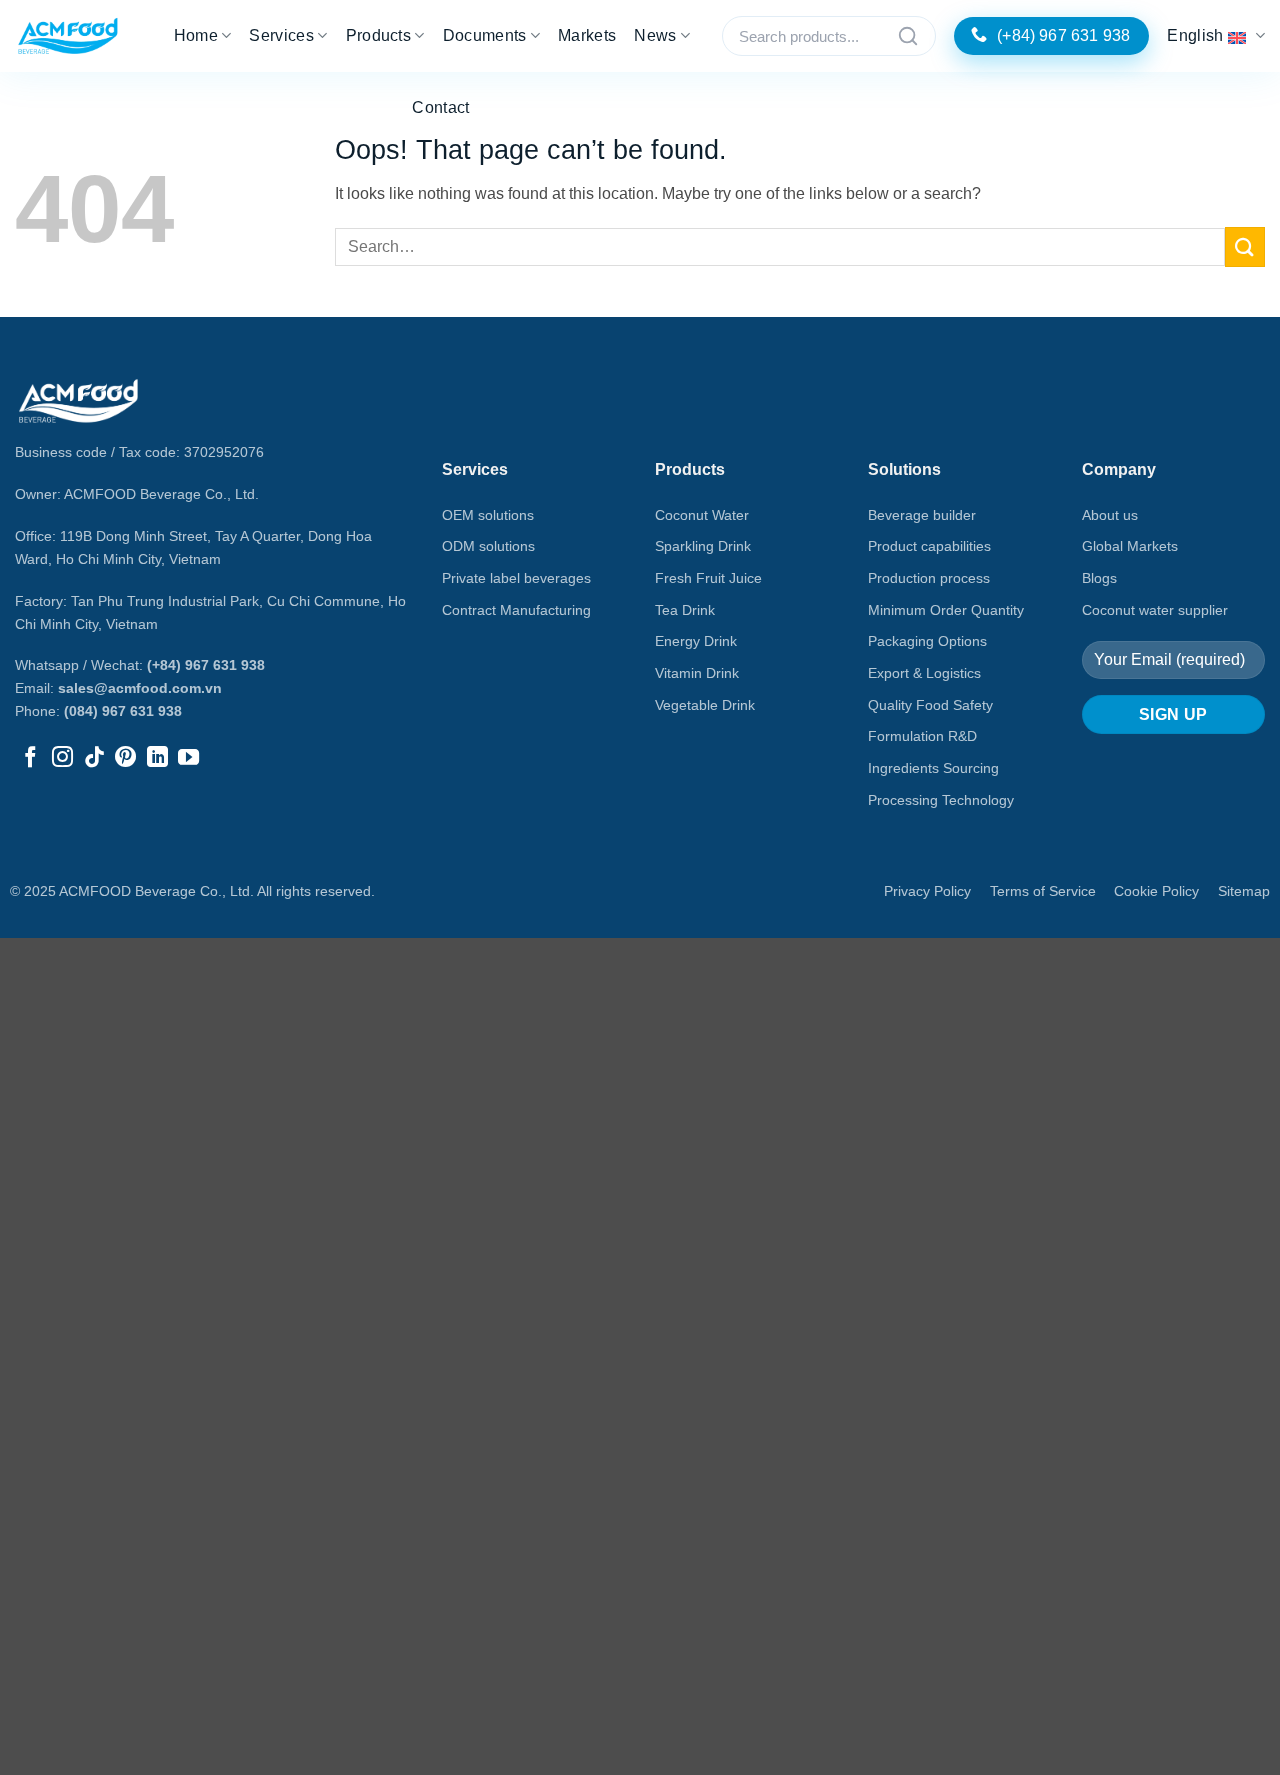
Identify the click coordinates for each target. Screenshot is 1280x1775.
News (655, 35)
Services (281, 35)
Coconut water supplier (1155, 610)
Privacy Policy (927, 891)
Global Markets (1130, 546)
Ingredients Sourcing (933, 768)
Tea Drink (685, 610)
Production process (929, 578)
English (1195, 35)
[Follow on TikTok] (94, 758)
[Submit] (1245, 246)
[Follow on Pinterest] (125, 758)
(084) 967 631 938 (123, 711)
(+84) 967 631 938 (206, 665)
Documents (485, 35)
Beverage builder (922, 515)
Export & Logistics (924, 673)
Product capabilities (929, 546)
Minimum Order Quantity (946, 610)
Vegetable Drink (705, 705)
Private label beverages (516, 578)
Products (379, 35)
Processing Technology (941, 800)
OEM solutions (488, 515)
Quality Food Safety (930, 705)
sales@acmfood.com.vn (140, 688)
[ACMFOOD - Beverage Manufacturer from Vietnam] (68, 36)
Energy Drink (696, 641)
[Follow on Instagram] (62, 758)
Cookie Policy (1156, 891)
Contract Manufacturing (516, 610)
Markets (587, 35)
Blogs (1099, 578)
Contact (440, 107)
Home (196, 35)
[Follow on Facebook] (30, 758)
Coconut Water (702, 515)
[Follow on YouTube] (188, 758)
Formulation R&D (922, 736)
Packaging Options (927, 641)
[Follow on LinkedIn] (157, 758)
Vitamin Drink (697, 673)
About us (1110, 515)
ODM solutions (488, 546)
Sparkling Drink (703, 546)
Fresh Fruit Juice (708, 578)
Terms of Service (1043, 891)
